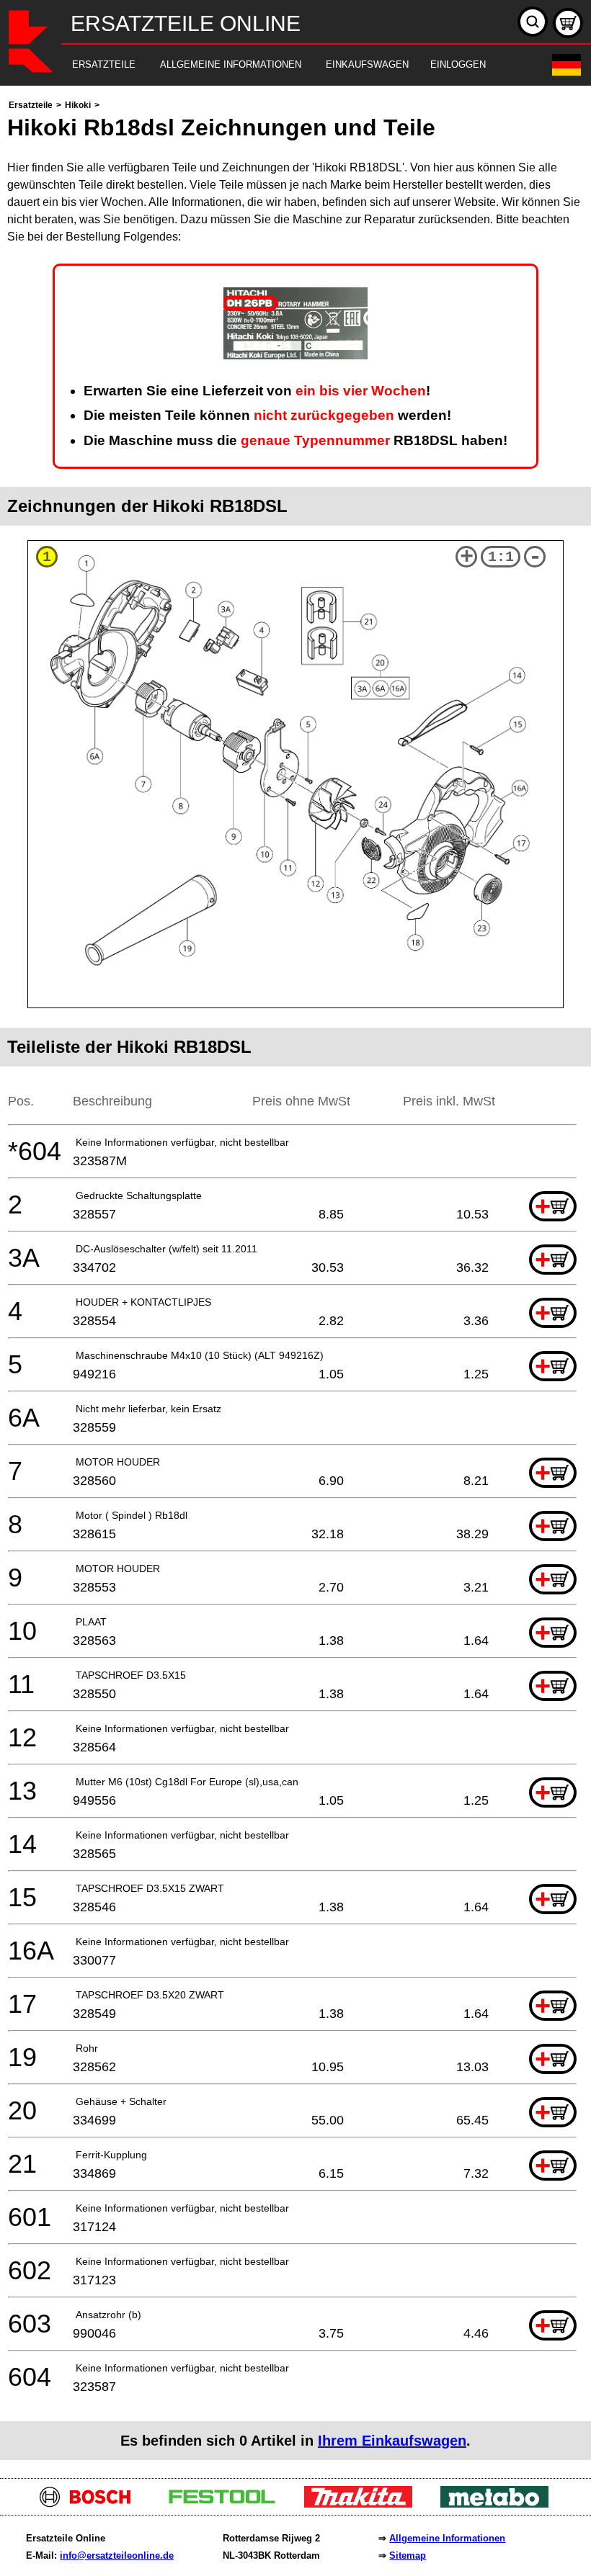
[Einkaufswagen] (568, 23)
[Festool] (227, 2504)
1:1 (501, 557)
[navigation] (276, 65)
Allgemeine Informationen (447, 2538)
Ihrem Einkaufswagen (392, 2441)
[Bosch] (91, 2504)
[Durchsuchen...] (533, 22)
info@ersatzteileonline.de (117, 2555)
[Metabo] (500, 2504)
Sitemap (408, 2555)
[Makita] (364, 2504)
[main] (295, 1278)
